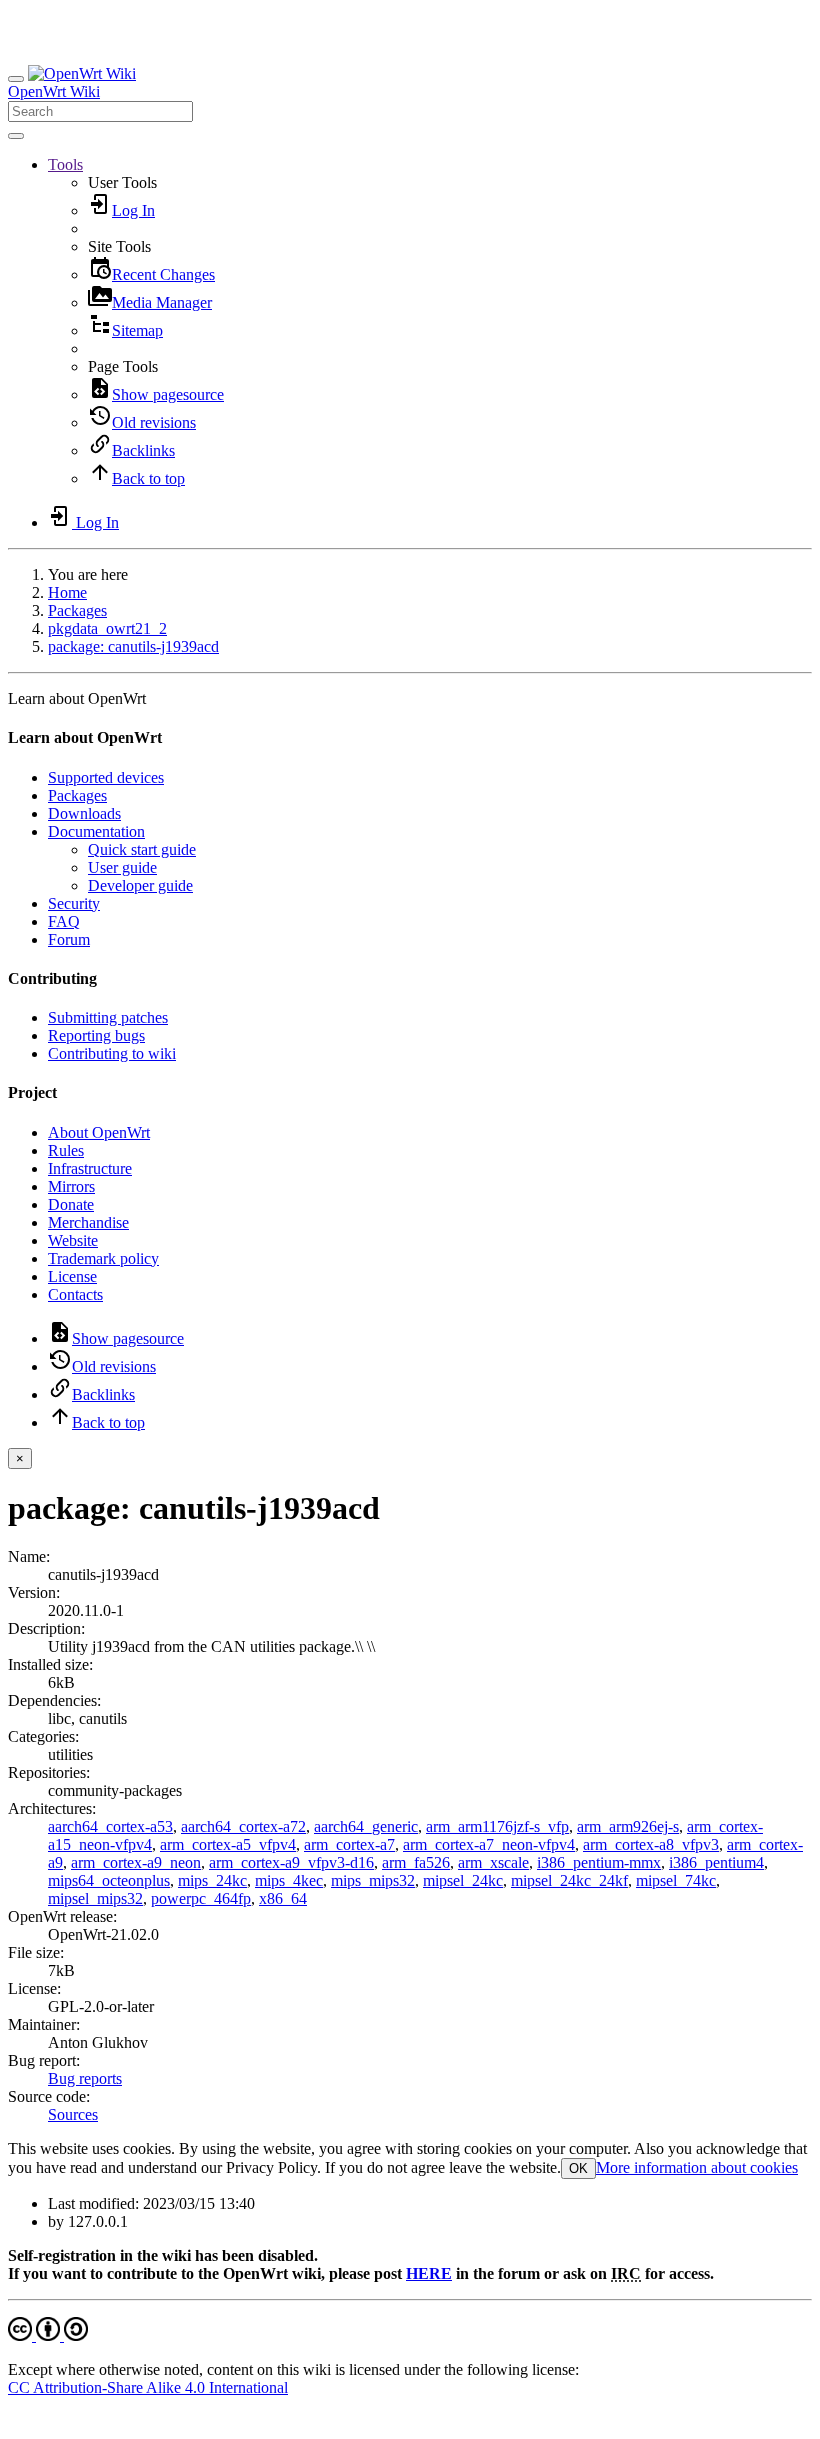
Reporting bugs (96, 1035)
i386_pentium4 (716, 1862)
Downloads (84, 813)
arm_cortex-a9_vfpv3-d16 (291, 1862)
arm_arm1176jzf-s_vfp (497, 1826)
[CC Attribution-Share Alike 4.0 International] (48, 2335)
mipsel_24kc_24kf (569, 1880)
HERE (429, 2273)
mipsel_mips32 (95, 1898)
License (72, 1276)
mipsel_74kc (676, 1880)
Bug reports (85, 2078)
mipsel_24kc (463, 1880)
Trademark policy (103, 1258)
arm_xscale (493, 1862)
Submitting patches (108, 1017)
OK (578, 2168)
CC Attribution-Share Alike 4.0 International (148, 2387)
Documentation (96, 831)
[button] (65, 164)
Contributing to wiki (112, 1053)
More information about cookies (697, 2167)
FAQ (64, 921)
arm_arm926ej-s (628, 1826)
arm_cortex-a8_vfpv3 (651, 1844)
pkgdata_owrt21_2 (107, 628)
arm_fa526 (416, 1862)
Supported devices (106, 777)
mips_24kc (212, 1880)
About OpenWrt (99, 1132)
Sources (73, 2114)
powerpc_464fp (201, 1898)
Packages (77, 610)
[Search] (16, 136)
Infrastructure (90, 1168)
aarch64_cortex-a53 (110, 1826)
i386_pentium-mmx (599, 1862)
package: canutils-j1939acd (133, 646)
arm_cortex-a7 (349, 1844)
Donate (71, 1204)
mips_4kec (289, 1880)
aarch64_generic (366, 1826)
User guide (122, 867)
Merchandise (88, 1222)
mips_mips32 (373, 1880)
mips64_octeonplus (109, 1880)
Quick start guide (142, 849)
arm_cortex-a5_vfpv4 (228, 1844)
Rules (66, 1150)
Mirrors (71, 1186)
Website (73, 1240)
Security (74, 903)
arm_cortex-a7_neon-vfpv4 (489, 1844)
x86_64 (283, 1898)
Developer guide (140, 885)
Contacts (75, 1294)
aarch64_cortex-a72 (243, 1826)
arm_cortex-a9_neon (136, 1862)
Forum (69, 939)
